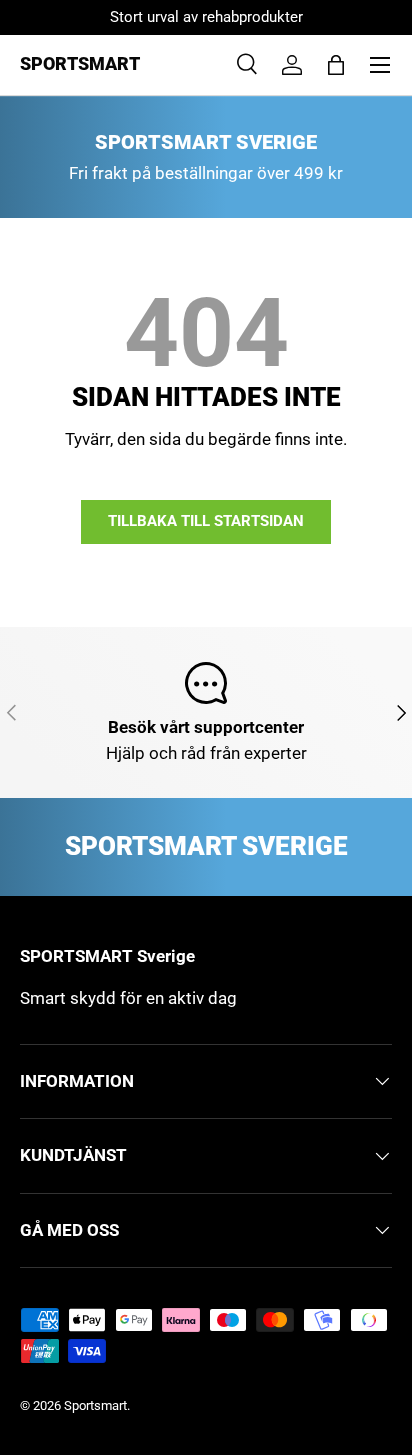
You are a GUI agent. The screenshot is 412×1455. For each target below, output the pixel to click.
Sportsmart (95, 1405)
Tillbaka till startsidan (206, 521)
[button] (336, 65)
